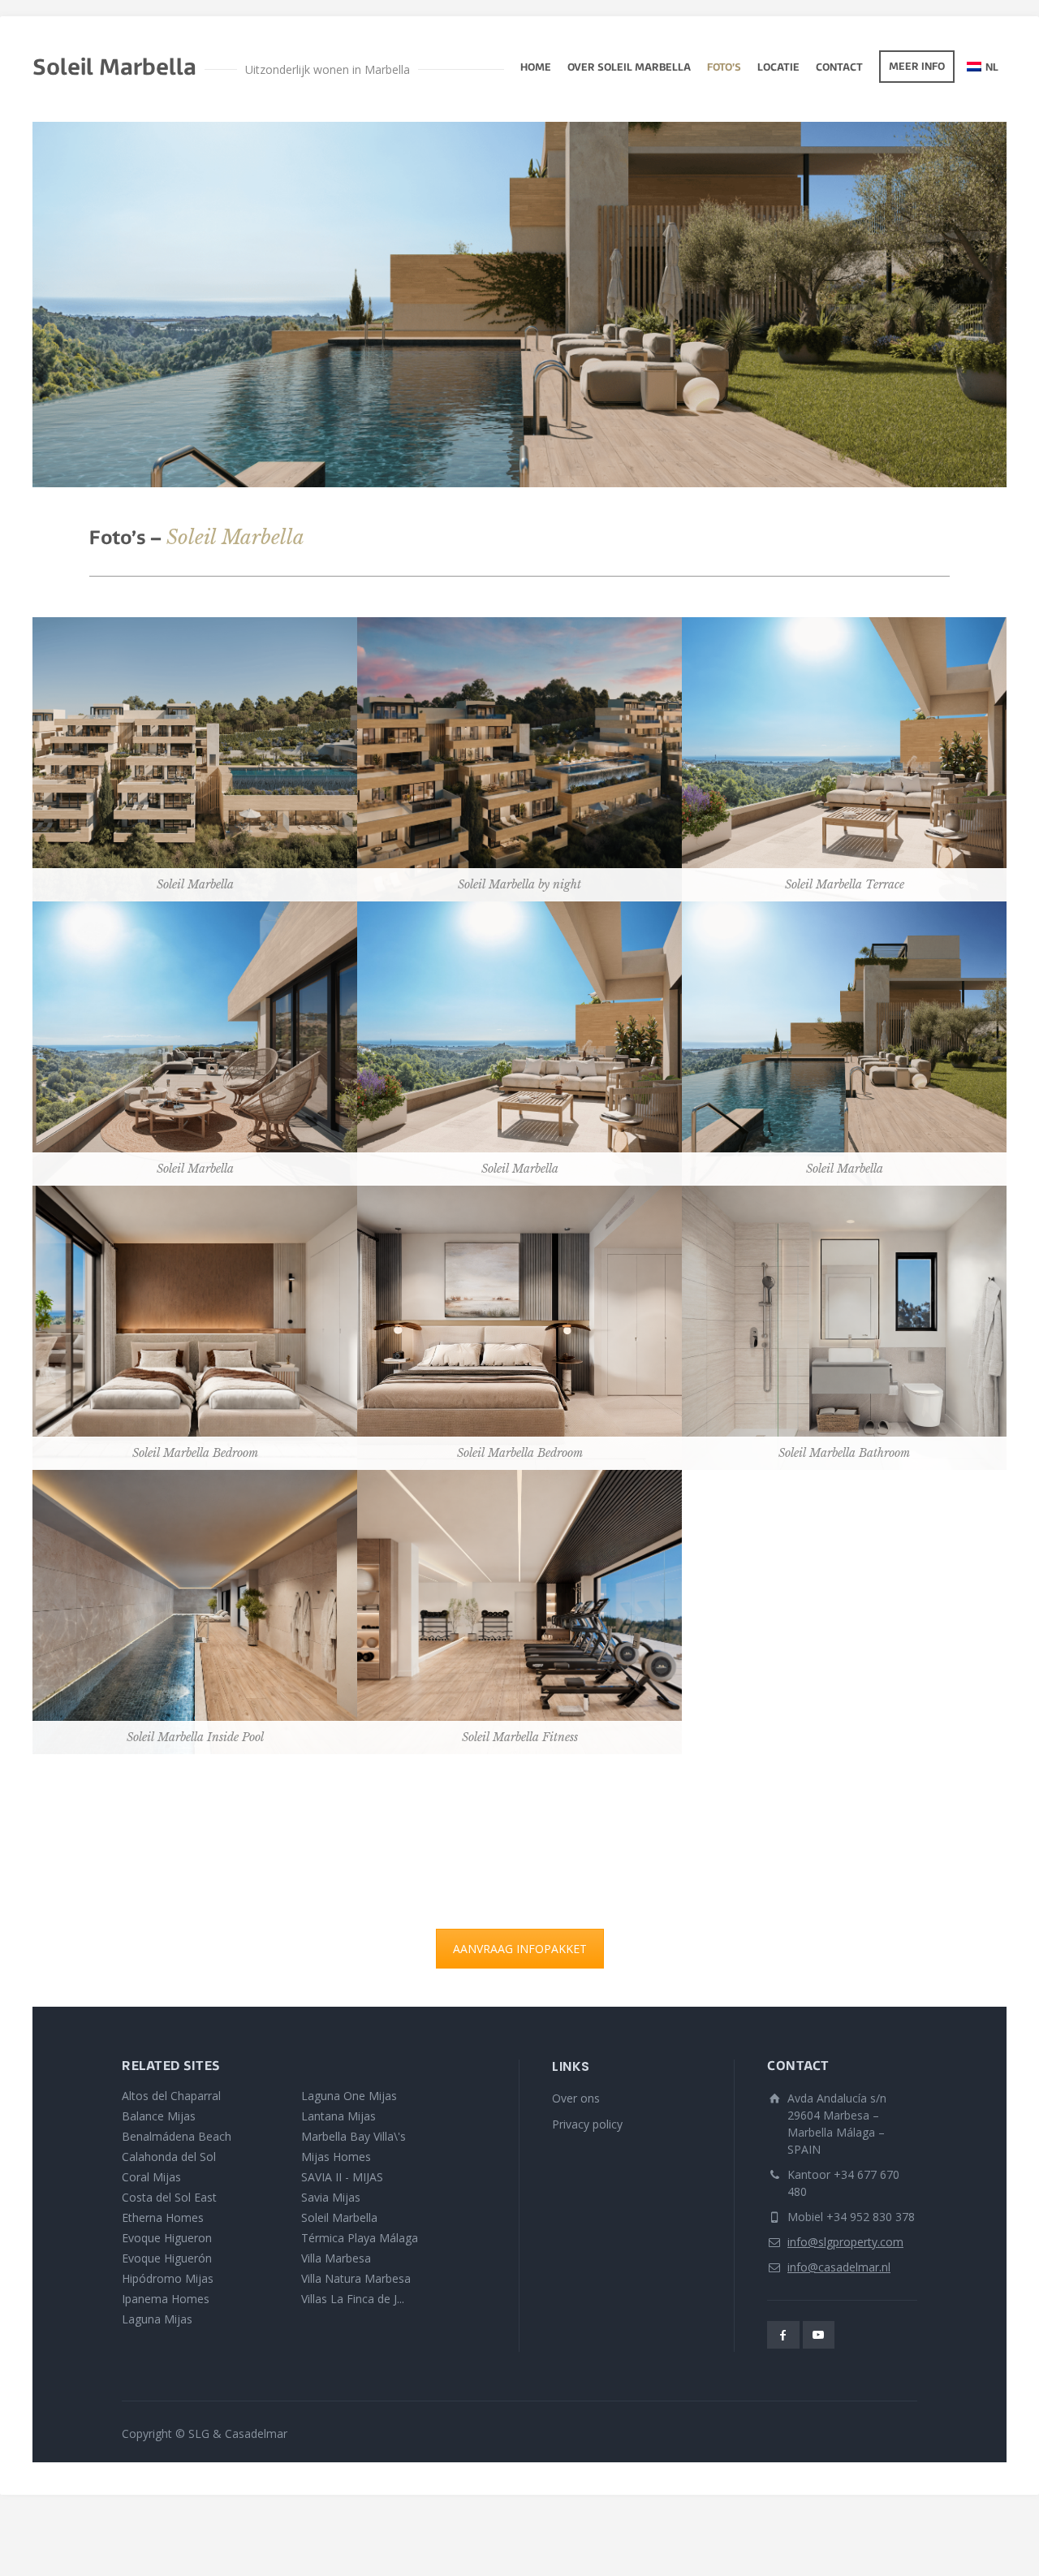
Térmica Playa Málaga (360, 2238)
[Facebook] (783, 2335)
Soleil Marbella (339, 2217)
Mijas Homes (336, 2157)
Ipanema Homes (166, 2299)
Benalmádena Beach (177, 2136)
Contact (839, 68)
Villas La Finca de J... (353, 2299)
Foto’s (724, 68)
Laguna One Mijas (349, 2096)
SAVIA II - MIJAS (342, 2177)
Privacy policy (587, 2124)
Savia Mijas (331, 2197)
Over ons (576, 2098)
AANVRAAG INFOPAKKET (520, 1949)
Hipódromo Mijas (168, 2278)
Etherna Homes (163, 2217)
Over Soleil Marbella (629, 68)
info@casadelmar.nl (839, 2267)
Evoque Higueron (167, 2238)
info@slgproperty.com (845, 2242)
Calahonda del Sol (169, 2157)
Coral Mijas (151, 2177)
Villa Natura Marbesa (356, 2278)
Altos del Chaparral (171, 2096)
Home (536, 68)
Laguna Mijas (157, 2319)
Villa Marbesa (336, 2258)
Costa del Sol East (169, 2197)
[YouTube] (819, 2335)
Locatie (778, 68)
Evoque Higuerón (167, 2258)
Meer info (917, 67)
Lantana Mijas (338, 2116)
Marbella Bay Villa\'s (354, 2136)
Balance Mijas (159, 2116)
